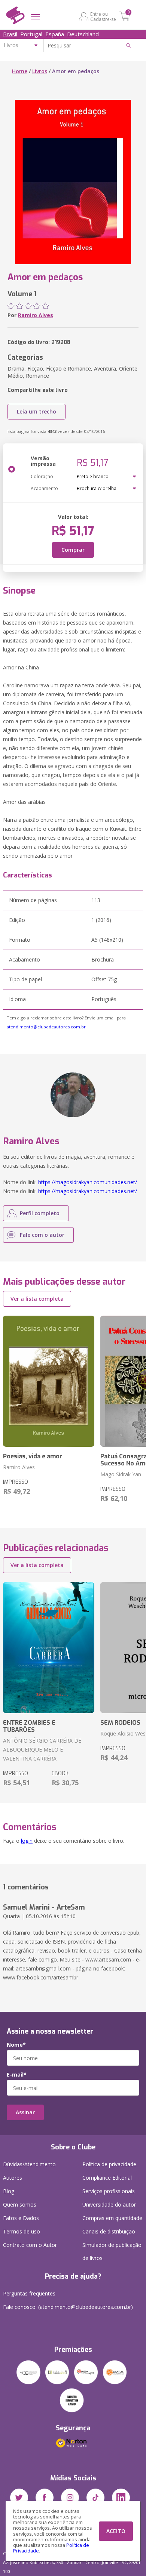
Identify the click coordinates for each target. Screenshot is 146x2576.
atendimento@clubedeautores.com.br (46, 1027)
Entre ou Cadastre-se (103, 16)
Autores (13, 2178)
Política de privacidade (109, 2164)
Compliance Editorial (107, 2178)
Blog (9, 2191)
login (27, 1841)
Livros (40, 71)
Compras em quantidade (112, 2218)
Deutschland (83, 34)
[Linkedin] (121, 2498)
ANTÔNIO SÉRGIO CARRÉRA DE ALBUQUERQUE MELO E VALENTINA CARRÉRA (42, 1750)
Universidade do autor (109, 2205)
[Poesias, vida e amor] (49, 1381)
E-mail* (17, 2075)
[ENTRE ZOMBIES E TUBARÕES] (49, 1648)
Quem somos (20, 2205)
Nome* (16, 2045)
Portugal (31, 34)
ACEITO (116, 2531)
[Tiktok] (95, 2498)
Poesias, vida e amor (33, 1456)
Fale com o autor (42, 1235)
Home (20, 71)
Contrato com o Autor (30, 2245)
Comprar (73, 550)
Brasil (10, 34)
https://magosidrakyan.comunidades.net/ (88, 1182)
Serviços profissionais (109, 2191)
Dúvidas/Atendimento (29, 2164)
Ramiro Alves (36, 315)
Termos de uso (22, 2231)
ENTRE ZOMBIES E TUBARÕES (29, 1726)
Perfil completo (40, 1213)
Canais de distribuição (109, 2231)
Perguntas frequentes (29, 2293)
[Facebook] (45, 2498)
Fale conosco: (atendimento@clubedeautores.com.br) (68, 2307)
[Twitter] (19, 2498)
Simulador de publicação (112, 2251)
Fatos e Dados (21, 2218)
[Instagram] (70, 2498)
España (55, 34)
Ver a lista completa (37, 1299)
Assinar (25, 2112)
